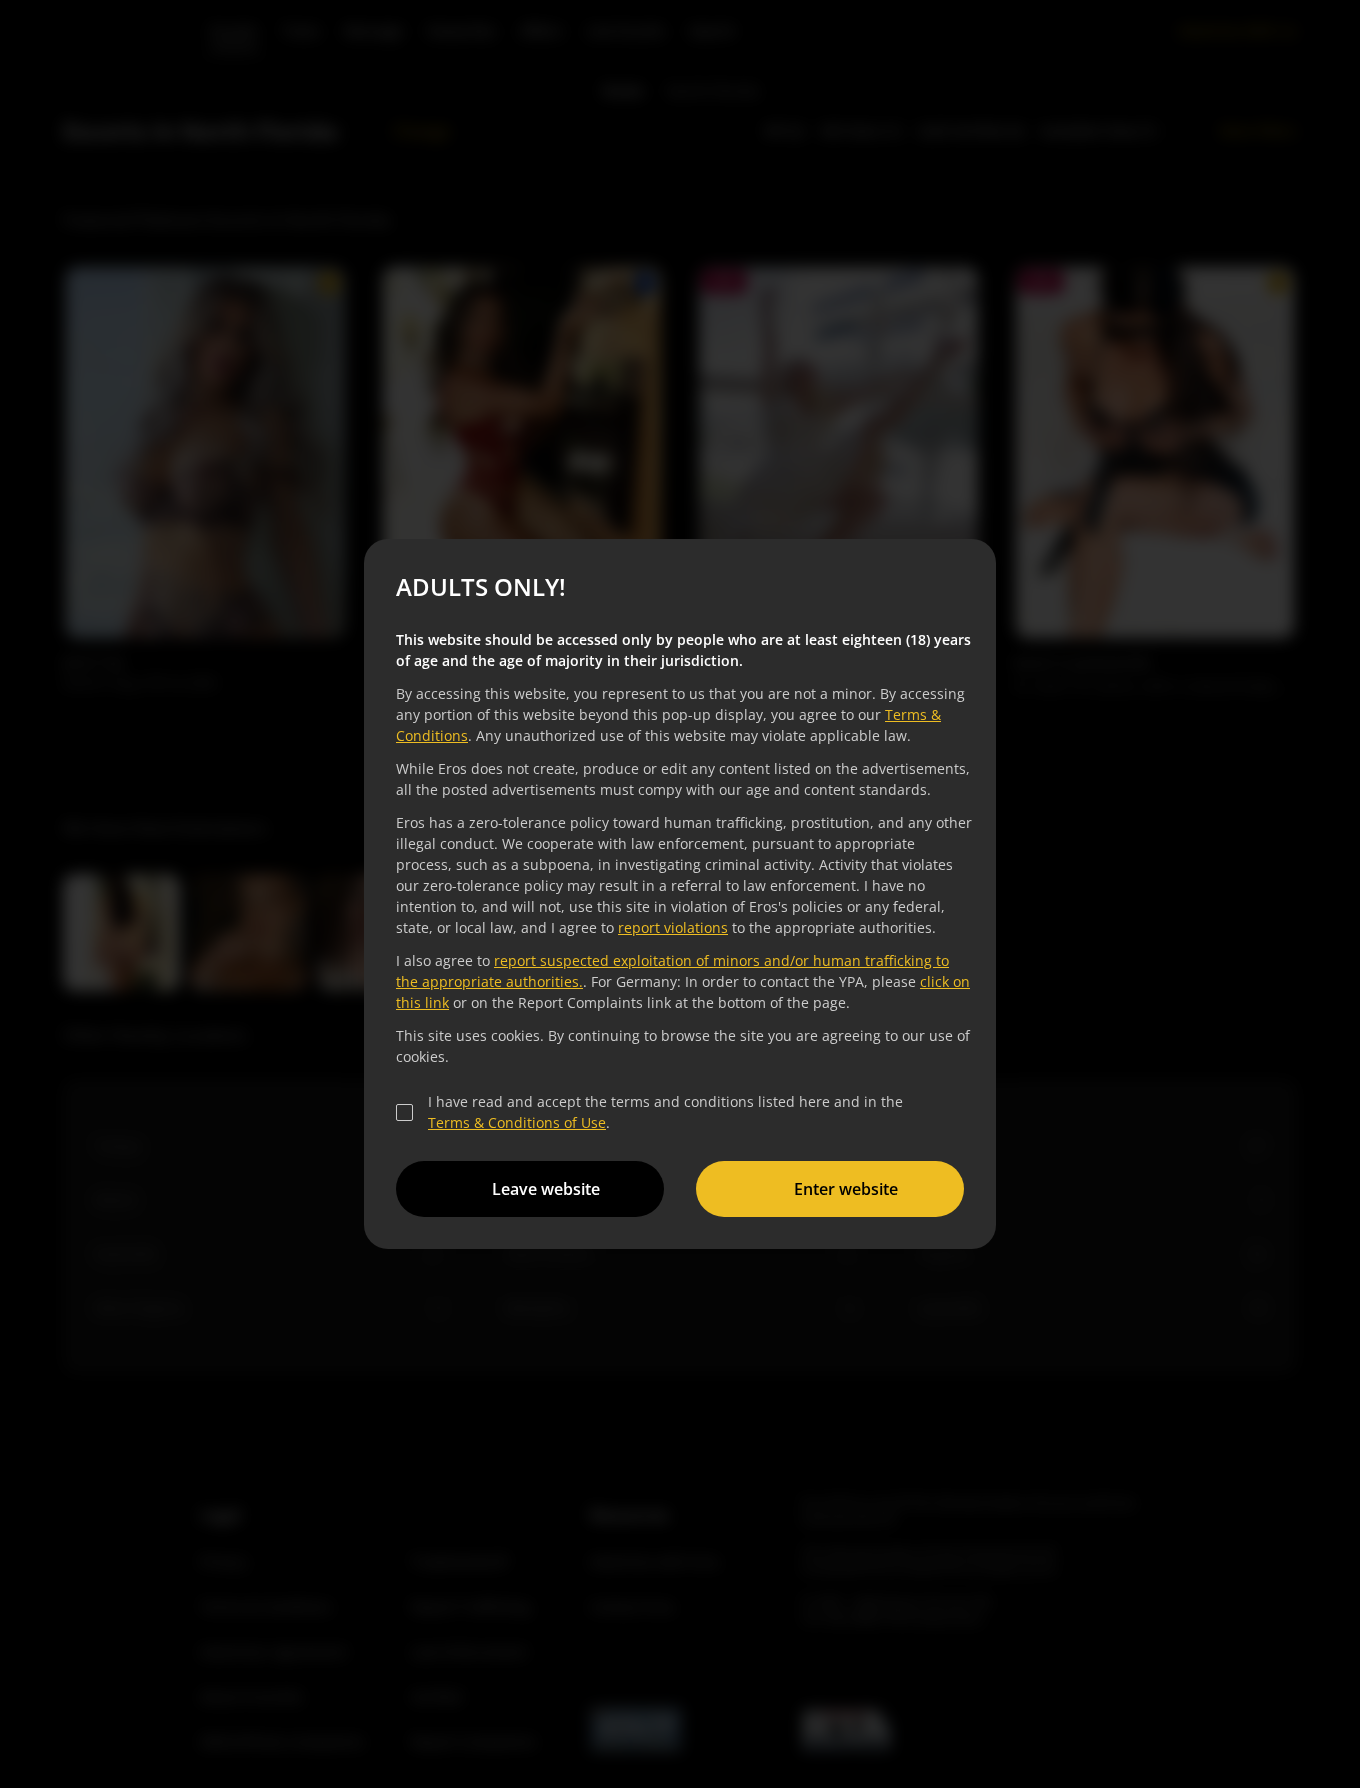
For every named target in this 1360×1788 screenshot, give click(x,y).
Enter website (846, 1189)
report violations (673, 927)
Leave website (546, 1189)
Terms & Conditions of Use (517, 1122)
